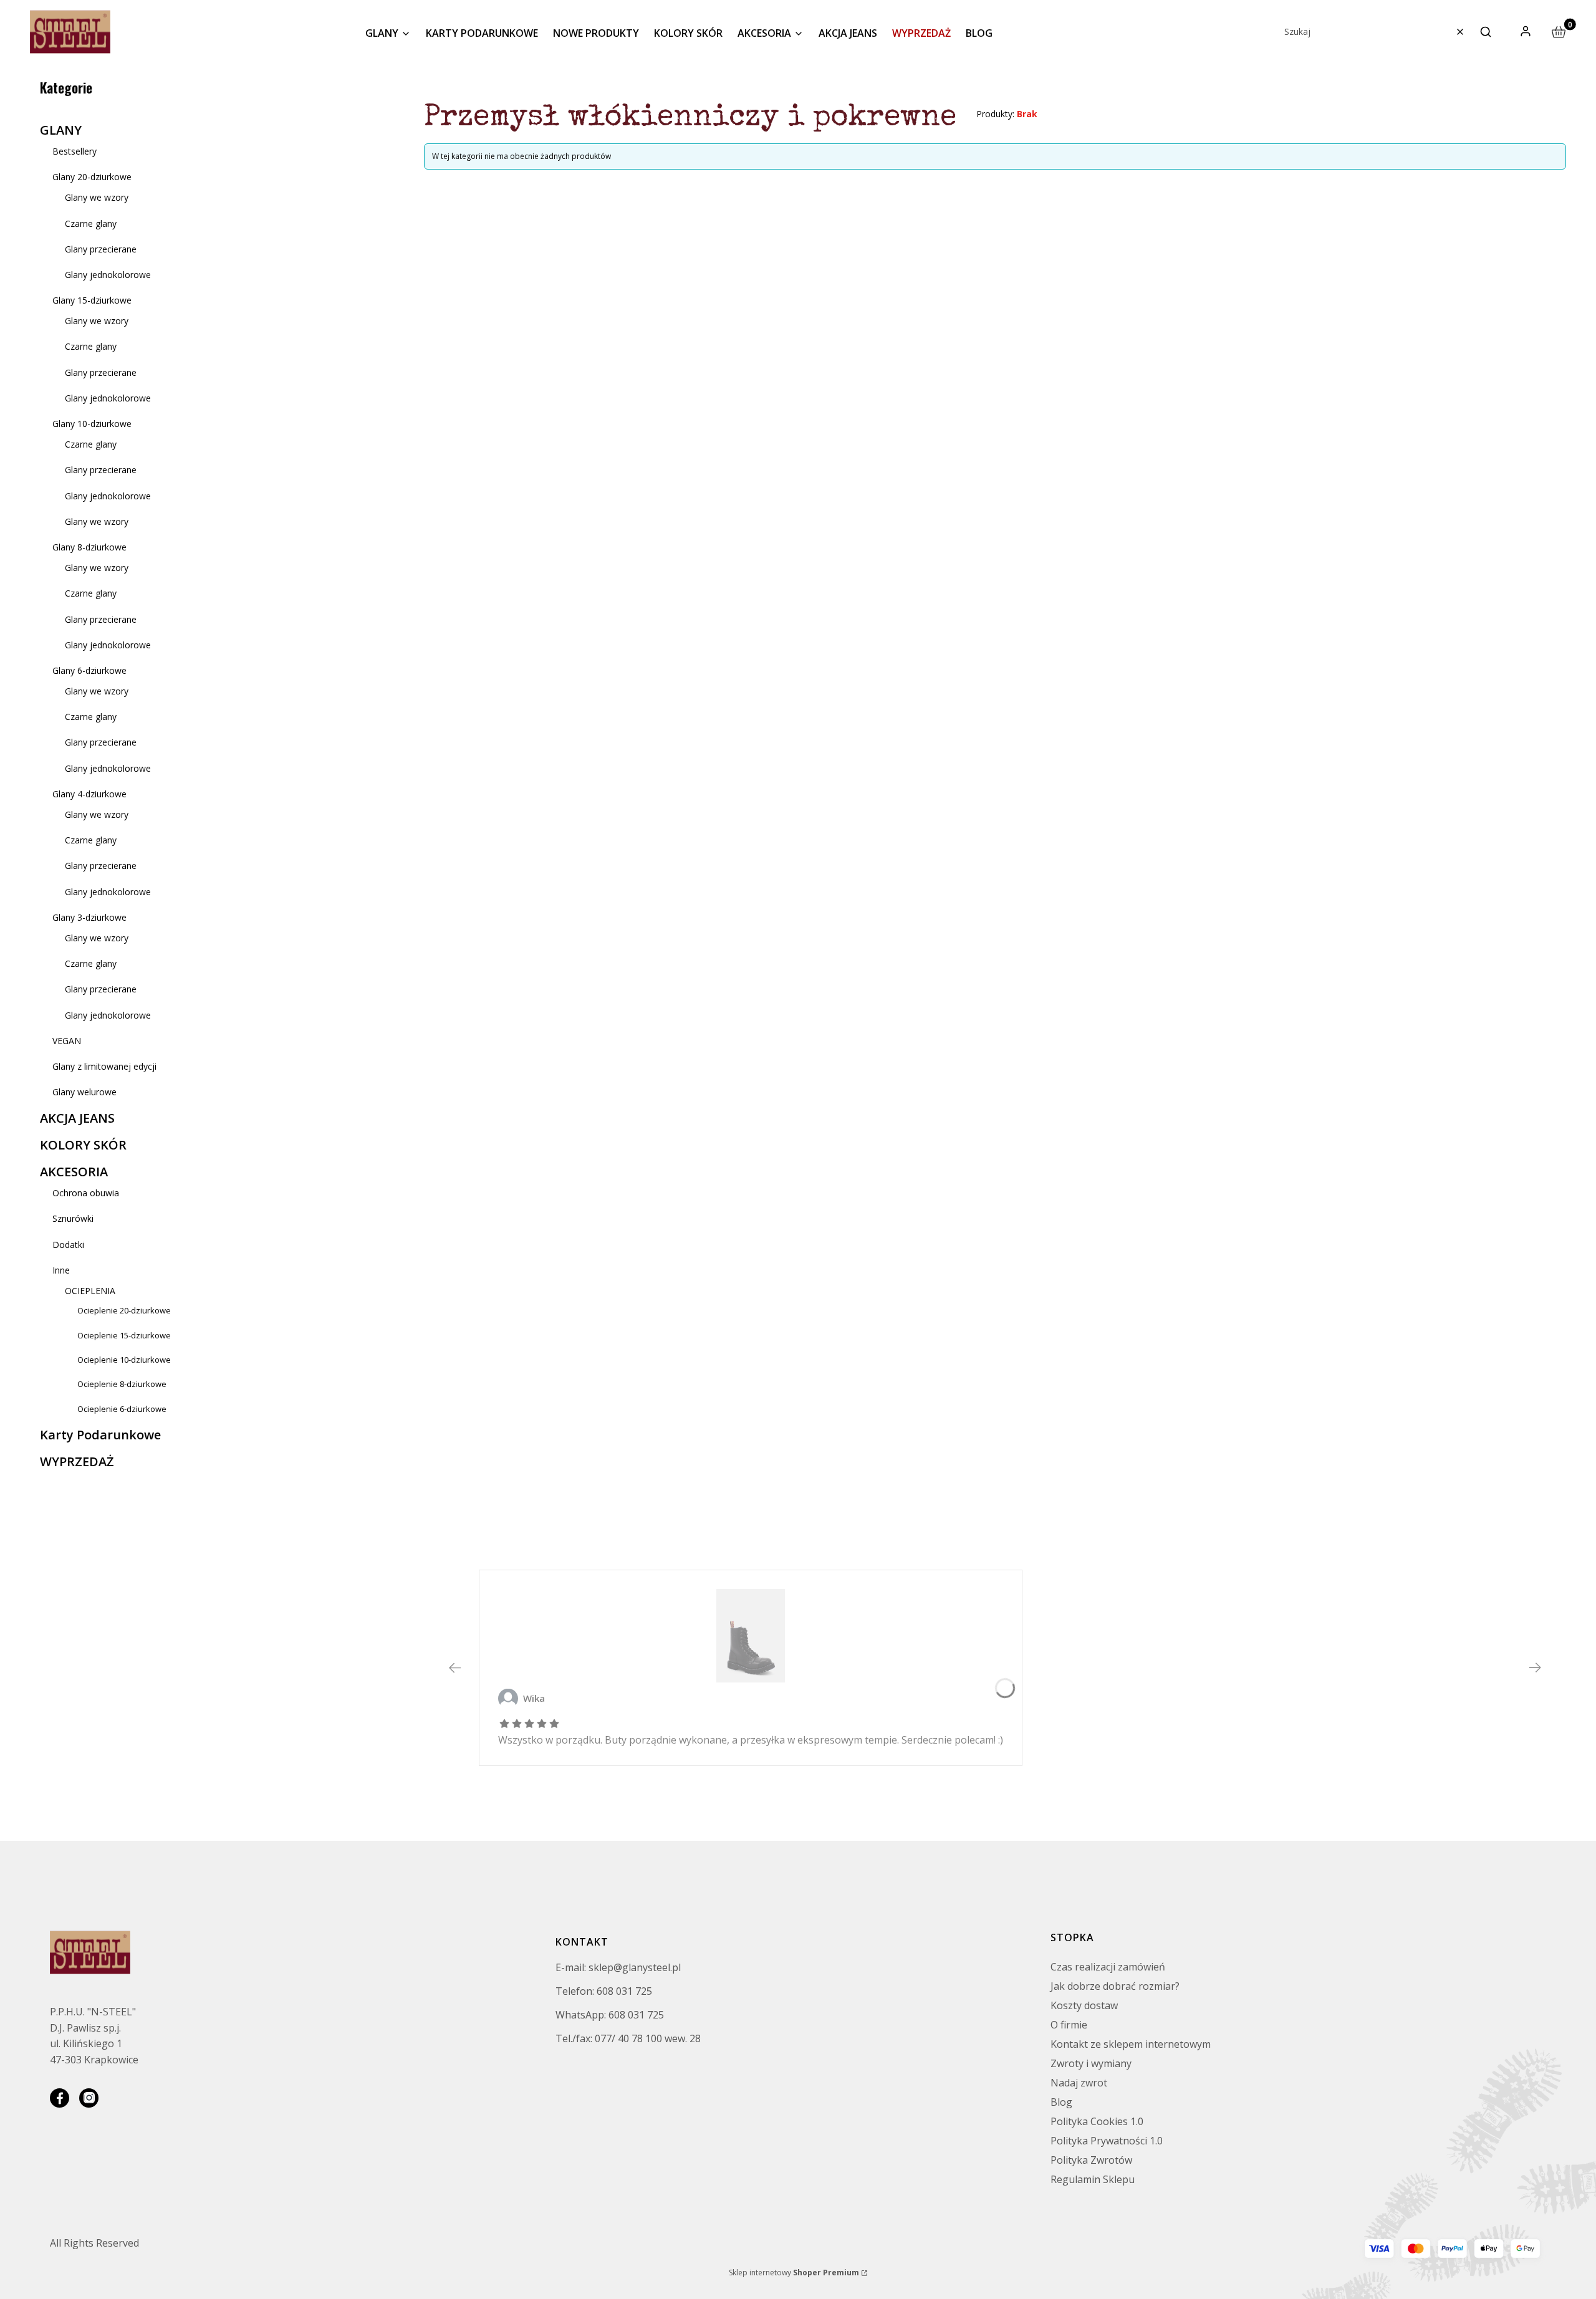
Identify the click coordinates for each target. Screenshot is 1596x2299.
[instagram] (89, 2098)
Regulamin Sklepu (1093, 2179)
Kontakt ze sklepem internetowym (1131, 2044)
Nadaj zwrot (1079, 2083)
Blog (1061, 2102)
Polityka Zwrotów (1091, 2160)
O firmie (1069, 2025)
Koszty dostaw (1084, 2005)
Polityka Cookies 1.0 (1097, 2121)
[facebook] (60, 2098)
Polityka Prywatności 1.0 (1107, 2141)
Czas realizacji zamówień (1108, 1967)
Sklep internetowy (794, 2273)
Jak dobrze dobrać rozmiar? (1115, 1986)
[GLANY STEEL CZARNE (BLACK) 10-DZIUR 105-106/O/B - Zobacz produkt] (751, 1636)
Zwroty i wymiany (1091, 2063)
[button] (1486, 32)
